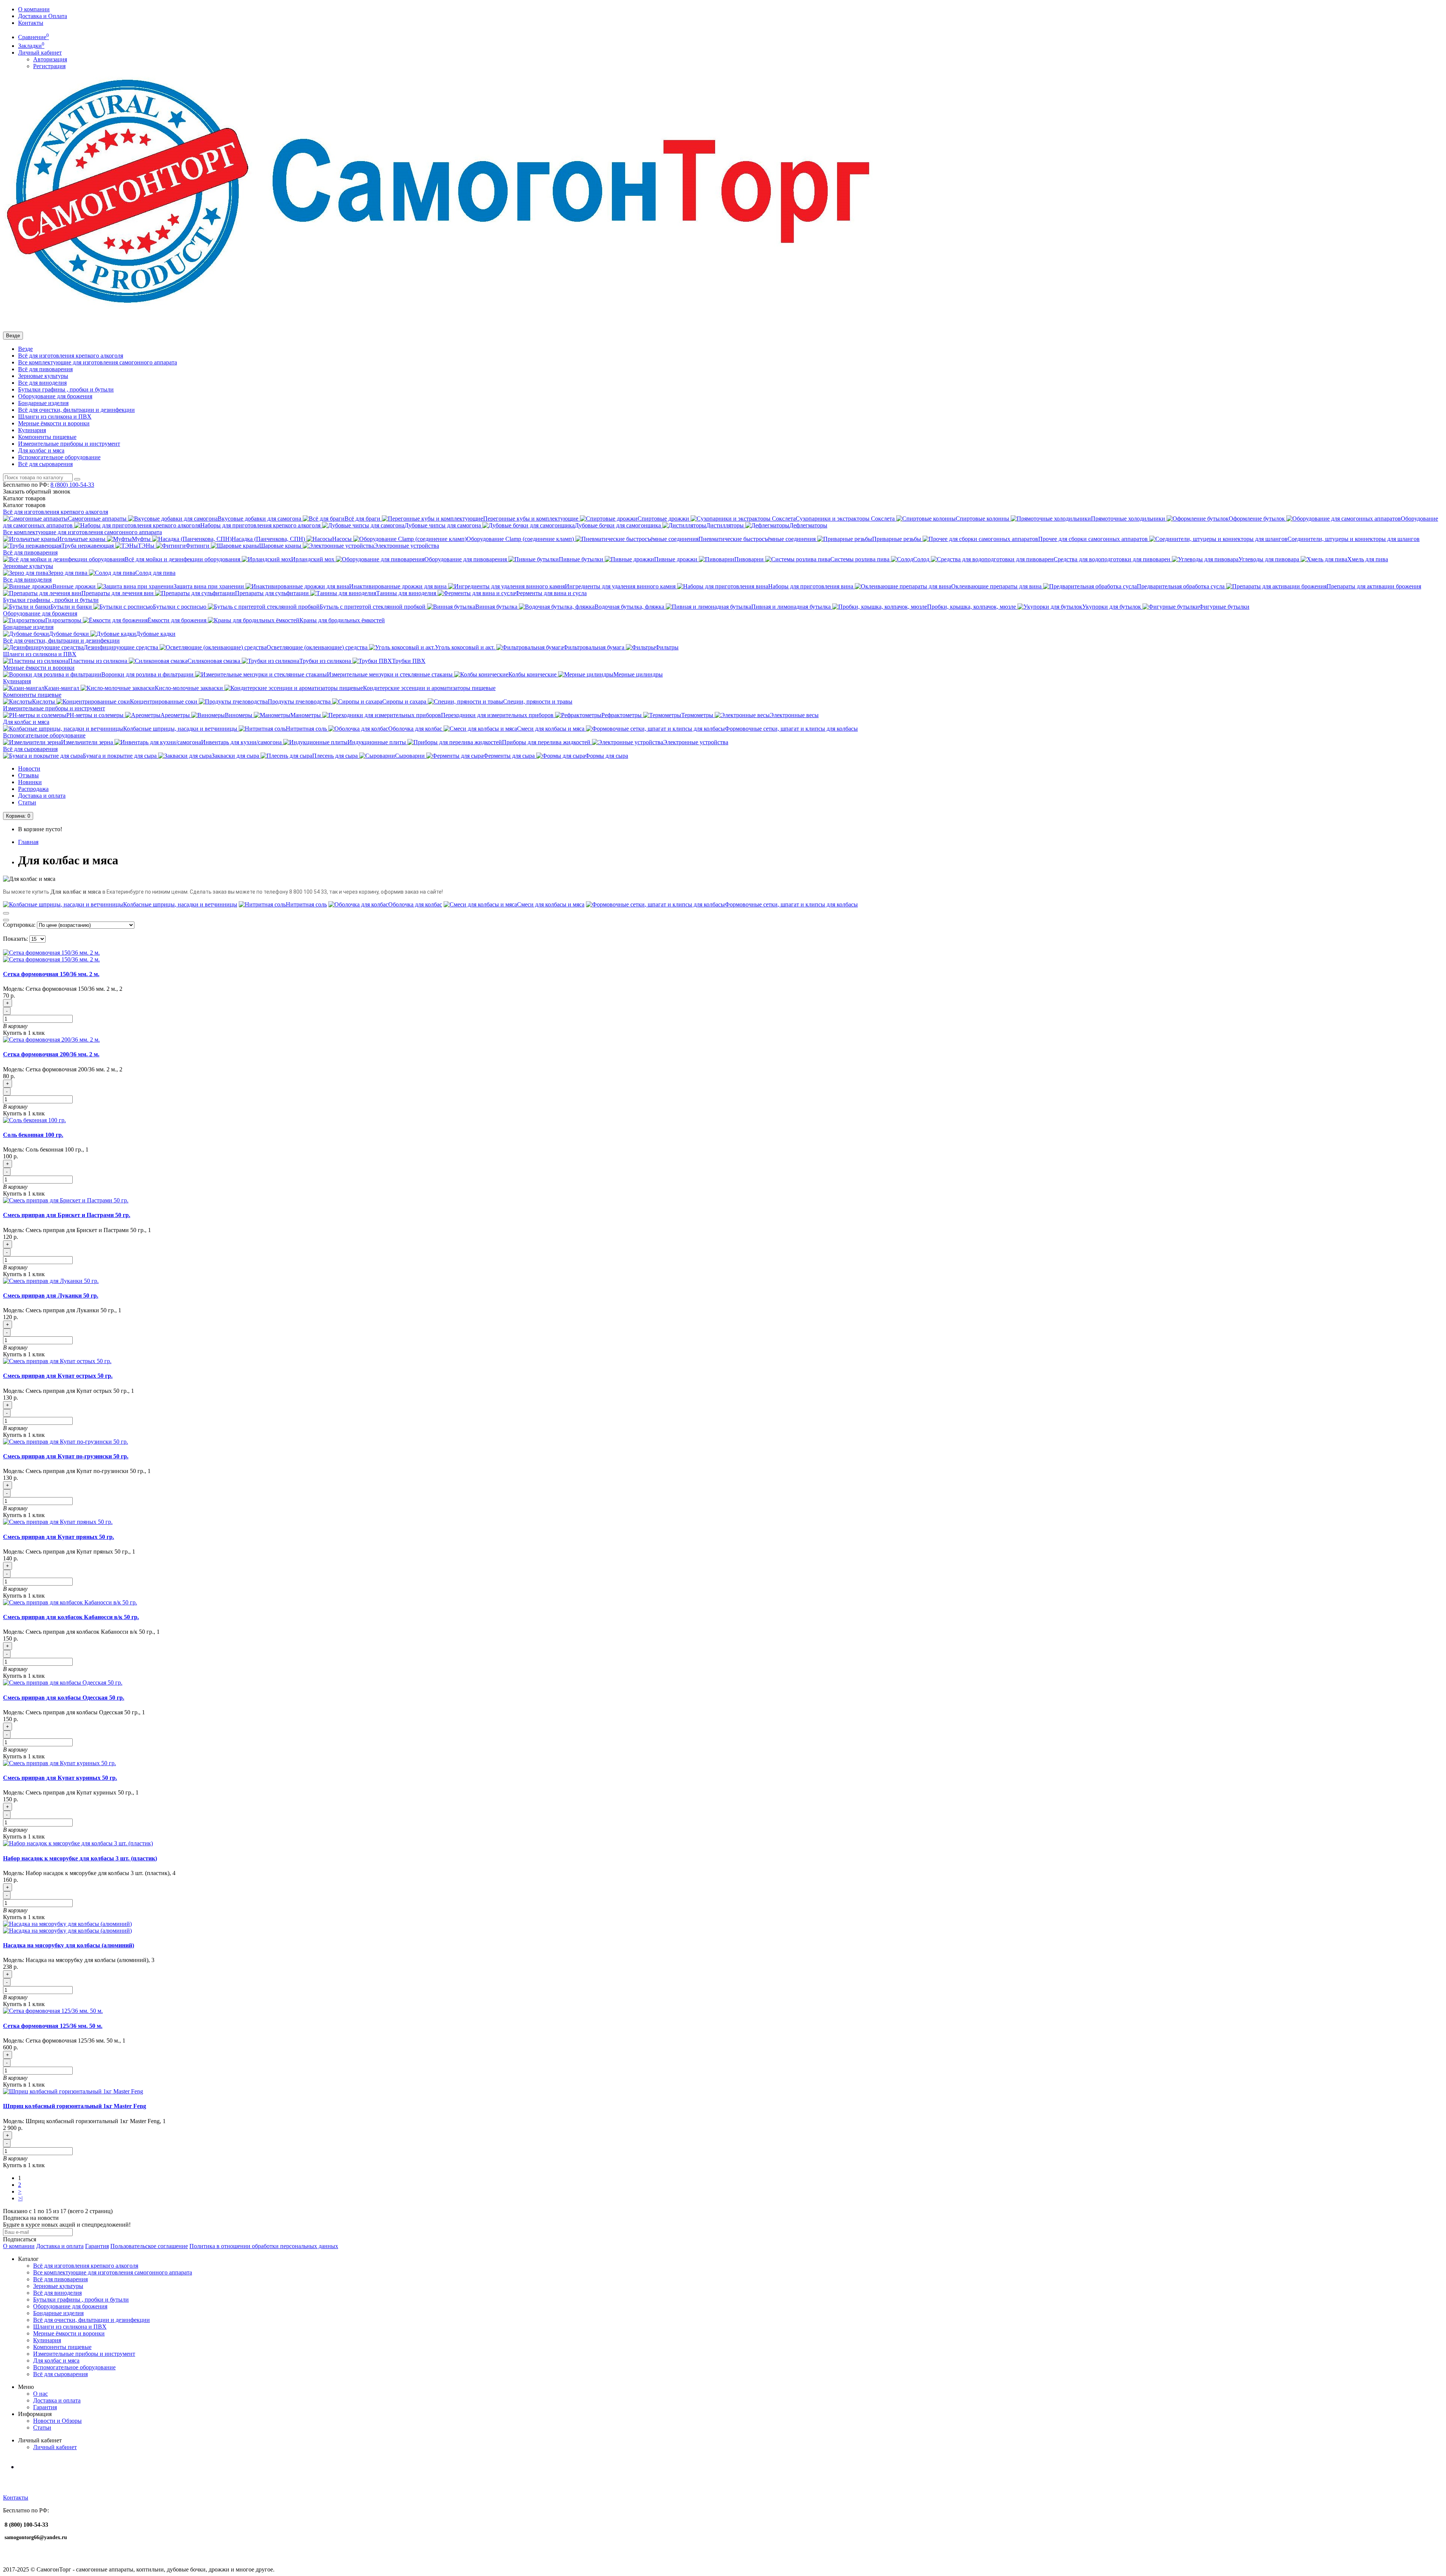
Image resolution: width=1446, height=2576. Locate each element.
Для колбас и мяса (41, 450)
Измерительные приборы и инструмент (69, 444)
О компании (34, 9)
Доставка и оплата (42, 796)
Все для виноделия (42, 383)
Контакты (31, 23)
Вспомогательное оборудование (59, 457)
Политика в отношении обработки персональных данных (264, 2246)
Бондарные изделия (43, 403)
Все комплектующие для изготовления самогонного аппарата (98, 362)
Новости (29, 769)
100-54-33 (72, 485)
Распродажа (33, 789)
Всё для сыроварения (45, 464)
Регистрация (49, 66)
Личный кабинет (55, 2447)
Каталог (24, 505)
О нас (40, 2394)
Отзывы (28, 775)
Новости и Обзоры (57, 2421)
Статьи (27, 802)
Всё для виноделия (57, 2293)
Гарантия (97, 2246)
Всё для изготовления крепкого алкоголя (71, 356)
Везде (25, 349)
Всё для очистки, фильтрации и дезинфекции (76, 410)
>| (20, 2198)
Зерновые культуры (43, 376)
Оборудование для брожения (55, 396)
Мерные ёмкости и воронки (54, 423)
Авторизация (50, 59)
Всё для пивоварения (45, 369)
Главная (28, 842)
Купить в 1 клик (24, 1033)
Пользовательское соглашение (149, 2246)
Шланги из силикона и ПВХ (55, 417)
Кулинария (32, 430)
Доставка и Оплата (43, 16)
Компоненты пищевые (47, 437)
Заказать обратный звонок (37, 491)
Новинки (30, 782)
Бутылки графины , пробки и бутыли (66, 389)
